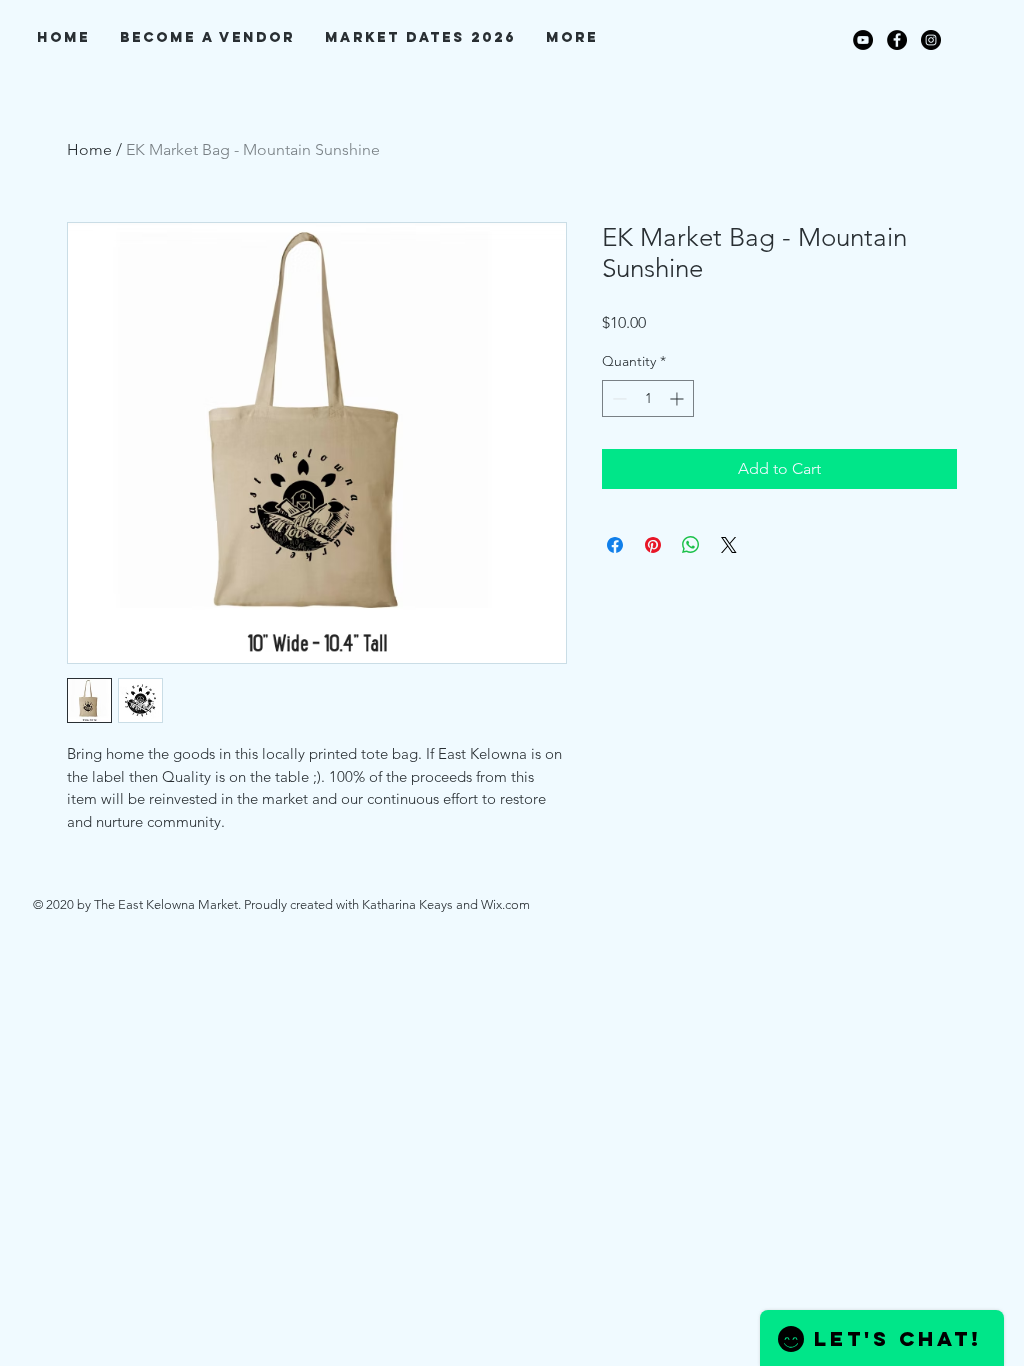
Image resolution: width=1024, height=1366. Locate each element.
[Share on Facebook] (615, 545)
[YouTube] (863, 40)
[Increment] (678, 398)
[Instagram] (931, 40)
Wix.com (505, 904)
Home (89, 149)
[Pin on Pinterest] (653, 545)
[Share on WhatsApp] (691, 545)
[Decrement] (617, 398)
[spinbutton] (648, 398)
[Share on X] (729, 545)
